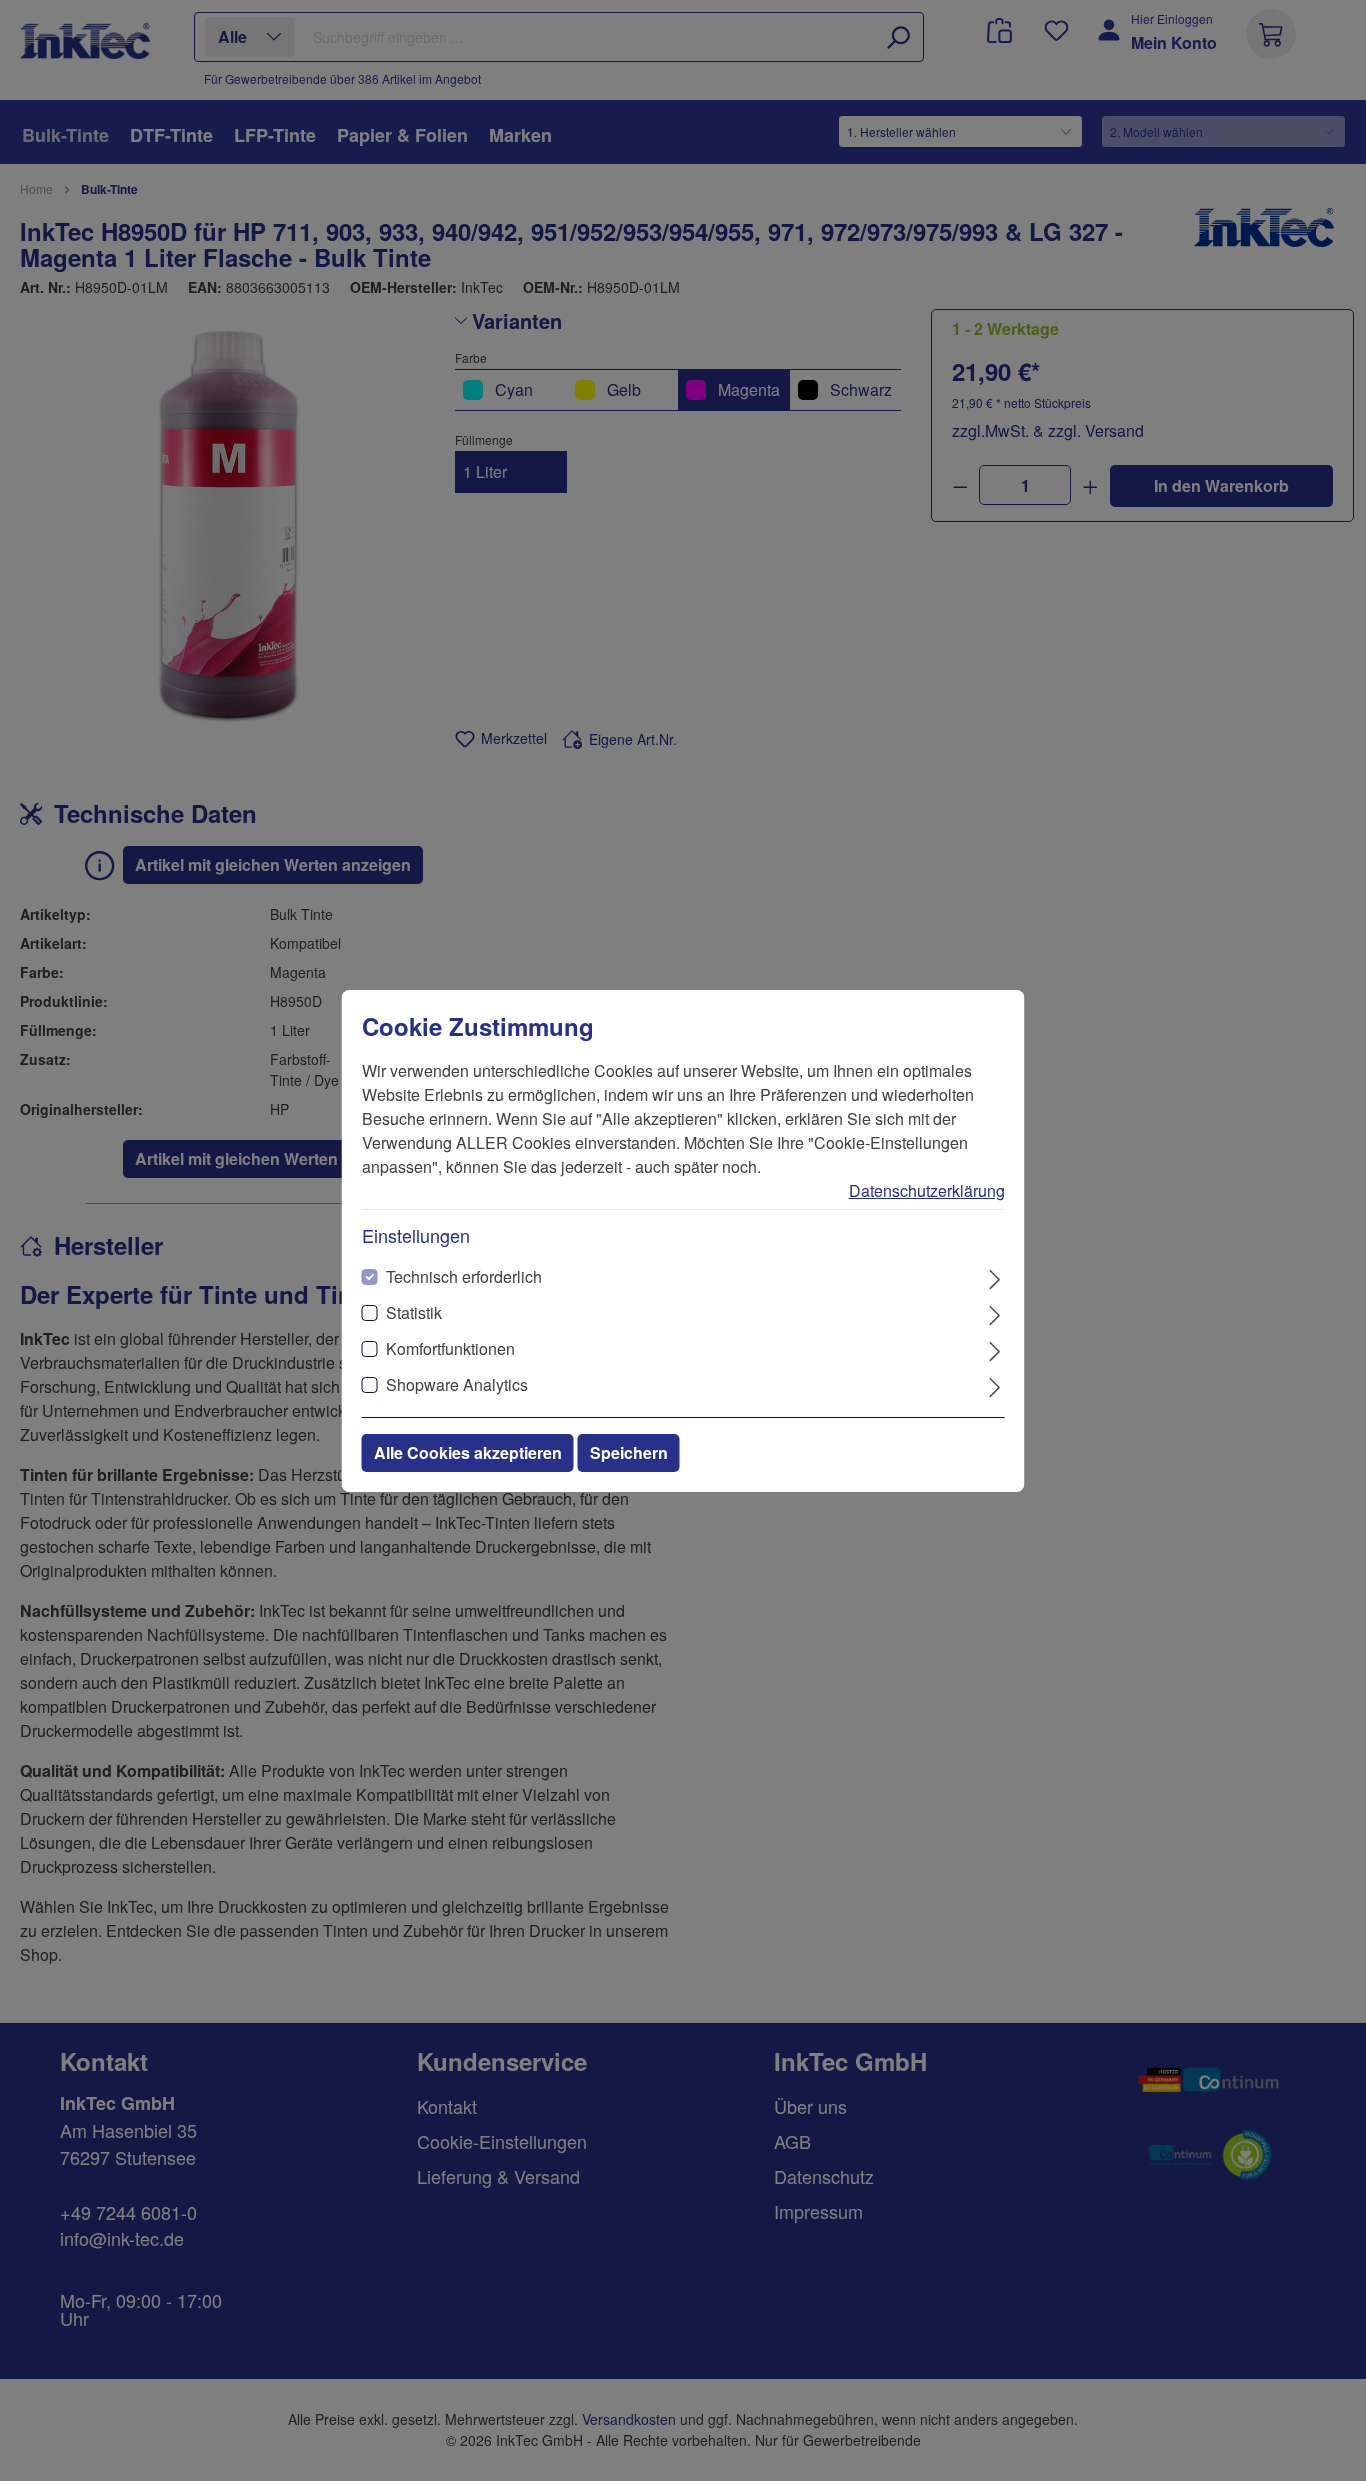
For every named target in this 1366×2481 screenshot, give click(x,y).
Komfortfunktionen (450, 1348)
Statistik (414, 1312)
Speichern (629, 1452)
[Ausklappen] (994, 1278)
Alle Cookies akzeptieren (468, 1452)
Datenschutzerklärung (927, 1190)
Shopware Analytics (457, 1384)
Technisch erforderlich (464, 1276)
